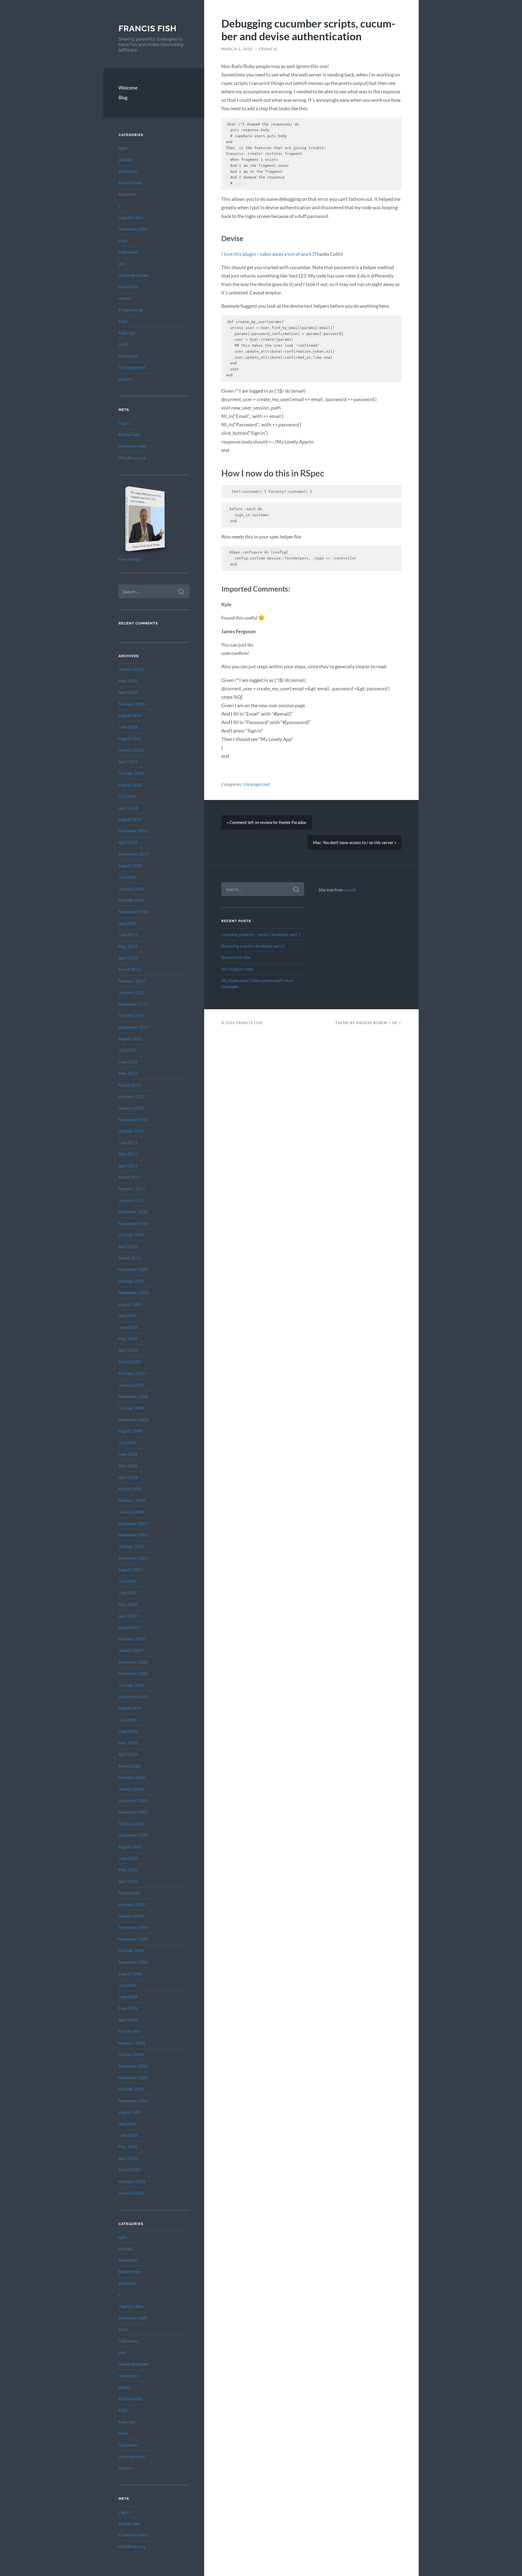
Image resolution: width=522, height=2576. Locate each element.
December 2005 (133, 1801)
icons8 (350, 890)
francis (268, 49)
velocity (126, 379)
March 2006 (130, 1766)
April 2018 (128, 808)
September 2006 (134, 1697)
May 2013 (128, 946)
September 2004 (134, 1962)
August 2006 (130, 1708)
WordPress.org (132, 458)
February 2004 (132, 2043)
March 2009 (130, 1362)
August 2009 (130, 1304)
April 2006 (128, 1754)
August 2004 (130, 1974)
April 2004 (128, 2020)
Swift (123, 344)
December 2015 (133, 831)
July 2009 (128, 1316)
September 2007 (134, 1558)
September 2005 (134, 1835)
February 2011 (132, 1189)
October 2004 (131, 1950)
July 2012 (128, 1050)
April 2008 (128, 1477)
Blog (123, 98)
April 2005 (128, 1881)
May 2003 (128, 2147)
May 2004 (128, 2008)
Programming (131, 310)
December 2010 (133, 1212)
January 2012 (131, 1108)
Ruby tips (127, 333)
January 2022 (131, 750)
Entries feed (129, 435)
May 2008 (128, 1466)
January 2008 (131, 1512)
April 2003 (128, 2158)
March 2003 (130, 2170)
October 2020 (131, 773)
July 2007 (128, 1581)
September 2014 (134, 854)
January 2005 (131, 1916)
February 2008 (132, 1500)
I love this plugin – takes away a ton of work (267, 254)
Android (126, 160)
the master (128, 356)
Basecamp (128, 171)
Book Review (130, 183)
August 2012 (130, 1039)
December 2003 (133, 2066)
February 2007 (132, 1639)
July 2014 (128, 877)
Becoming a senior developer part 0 (253, 946)
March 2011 (130, 1177)
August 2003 (130, 2112)
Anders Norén (372, 1023)
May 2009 (128, 1339)
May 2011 (128, 1154)
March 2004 (130, 2031)
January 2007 (131, 1650)
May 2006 (128, 1743)
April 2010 (128, 1247)
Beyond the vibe (236, 957)
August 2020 (130, 785)
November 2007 (133, 1535)
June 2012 (128, 1062)
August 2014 (130, 866)
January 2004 (131, 2054)
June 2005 (128, 1858)
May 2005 (128, 1870)
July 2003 (128, 2124)
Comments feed (133, 446)
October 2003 (131, 2089)
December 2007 (133, 1524)
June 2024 (128, 727)
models (125, 298)
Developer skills (133, 229)
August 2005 (130, 1847)
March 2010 (130, 1258)
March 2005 (130, 1893)
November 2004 (133, 1939)
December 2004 (133, 1927)
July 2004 (128, 1985)
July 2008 (128, 1443)
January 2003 (131, 2193)
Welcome (128, 88)
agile (123, 148)
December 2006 (133, 1662)
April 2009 (128, 1350)
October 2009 (131, 1281)
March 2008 (130, 1489)
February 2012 (132, 1096)
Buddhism (127, 194)
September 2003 (134, 2101)
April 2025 (128, 692)
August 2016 (130, 819)
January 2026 (131, 669)
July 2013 (128, 923)
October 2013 (131, 900)
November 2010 (133, 1223)
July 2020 (128, 796)
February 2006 (132, 1777)
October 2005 (131, 1824)
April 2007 (128, 1616)
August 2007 (130, 1569)
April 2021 (128, 762)
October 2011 (131, 1131)
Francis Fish (147, 28)
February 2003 (132, 2181)
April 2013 (128, 958)
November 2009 (133, 1269)
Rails (123, 321)
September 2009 (134, 1292)
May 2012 (128, 1073)
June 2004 (128, 1997)
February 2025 (132, 704)
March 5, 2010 (237, 49)
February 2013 (132, 981)
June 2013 (128, 935)
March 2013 (130, 969)
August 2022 (130, 738)
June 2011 (128, 1143)
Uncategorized (132, 367)
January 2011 (131, 1200)
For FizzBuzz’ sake (237, 969)
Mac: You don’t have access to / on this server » (355, 842)
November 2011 (133, 1119)
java (122, 263)
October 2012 (131, 1015)
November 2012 (133, 1004)
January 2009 (131, 1385)
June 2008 (128, 1454)
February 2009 (132, 1373)
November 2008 (133, 1396)
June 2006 (128, 1731)
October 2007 (131, 1547)
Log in (124, 423)
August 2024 (130, 715)
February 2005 (132, 1904)
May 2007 (128, 1604)
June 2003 (128, 2135)
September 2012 (134, 1027)
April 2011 (128, 1166)
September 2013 (134, 912)
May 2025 (128, 681)
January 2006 (131, 1789)
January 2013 (131, 992)
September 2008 (134, 1420)
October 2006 (131, 1685)
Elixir (123, 241)
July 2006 (128, 1720)
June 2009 (128, 1327)
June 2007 (128, 1593)
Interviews (128, 252)
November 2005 (133, 1812)
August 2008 (130, 1431)
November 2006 (133, 1673)
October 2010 (131, 1235)
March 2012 (130, 1085)
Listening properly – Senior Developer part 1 (261, 934)
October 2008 (131, 1408)
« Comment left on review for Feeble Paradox (267, 822)
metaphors (128, 287)
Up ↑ (397, 1023)
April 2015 (128, 842)
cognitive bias (131, 217)
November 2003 (133, 2078)
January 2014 (131, 889)
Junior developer (133, 275)
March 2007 (130, 1627)
